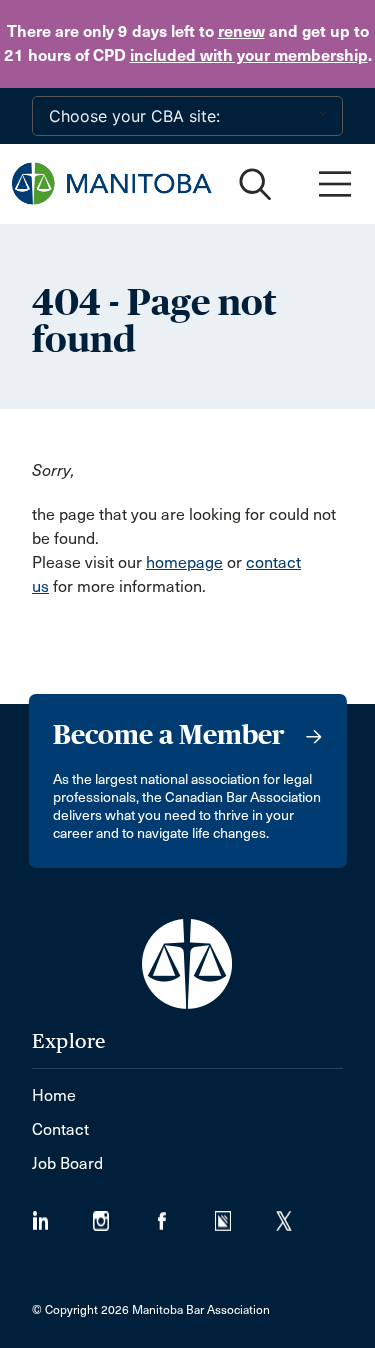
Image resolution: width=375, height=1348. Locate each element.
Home (54, 1095)
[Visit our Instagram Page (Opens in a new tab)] (123, 1214)
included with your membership (249, 55)
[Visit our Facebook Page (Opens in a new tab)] (184, 1214)
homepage (184, 562)
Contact (60, 1129)
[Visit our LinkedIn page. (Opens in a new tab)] (62, 1214)
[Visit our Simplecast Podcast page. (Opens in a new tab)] (245, 1214)
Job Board (67, 1163)
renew (241, 31)
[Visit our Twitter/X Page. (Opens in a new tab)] (296, 1214)
